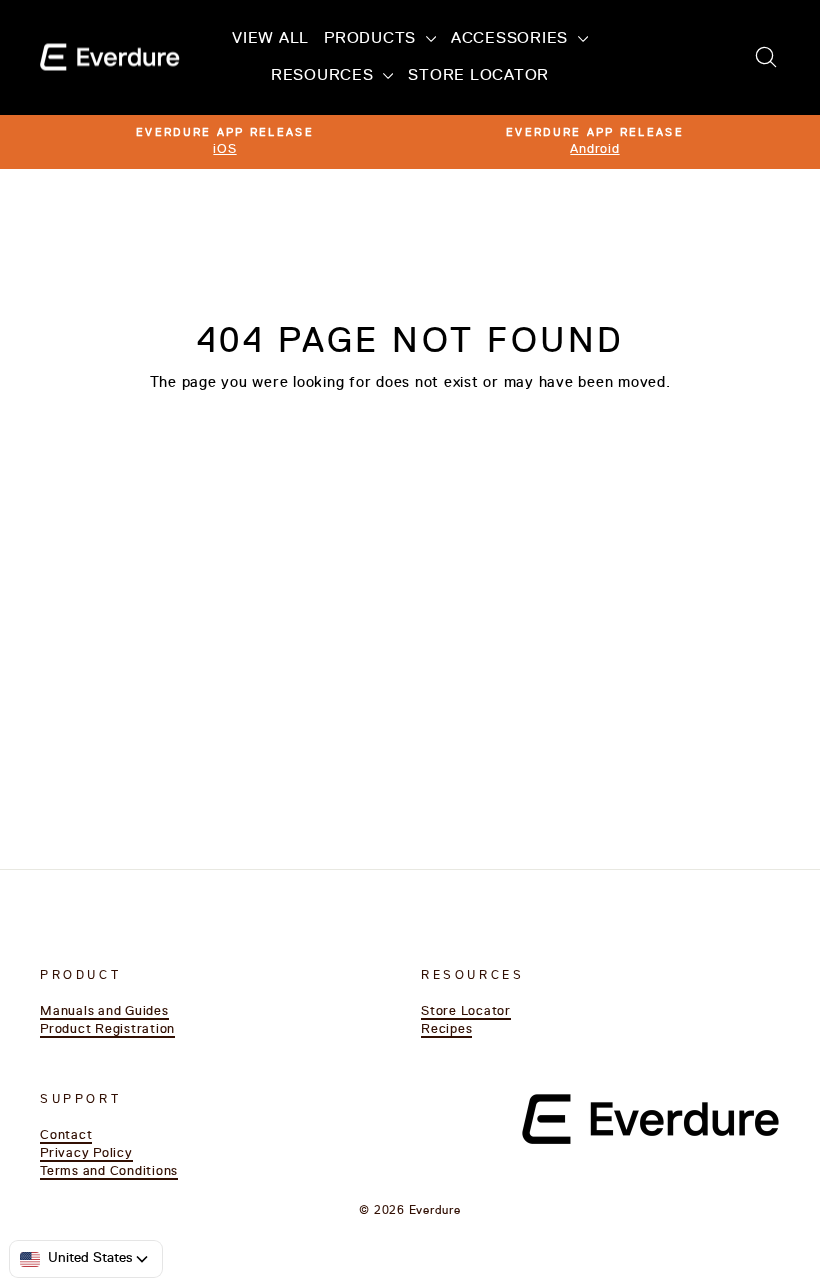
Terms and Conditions (109, 1171)
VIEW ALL (270, 39)
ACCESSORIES (512, 39)
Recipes (446, 1029)
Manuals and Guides (104, 1011)
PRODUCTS (372, 39)
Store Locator (466, 1011)
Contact (66, 1135)
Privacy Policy (86, 1153)
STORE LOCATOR (478, 76)
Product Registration (107, 1029)
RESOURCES (325, 76)
